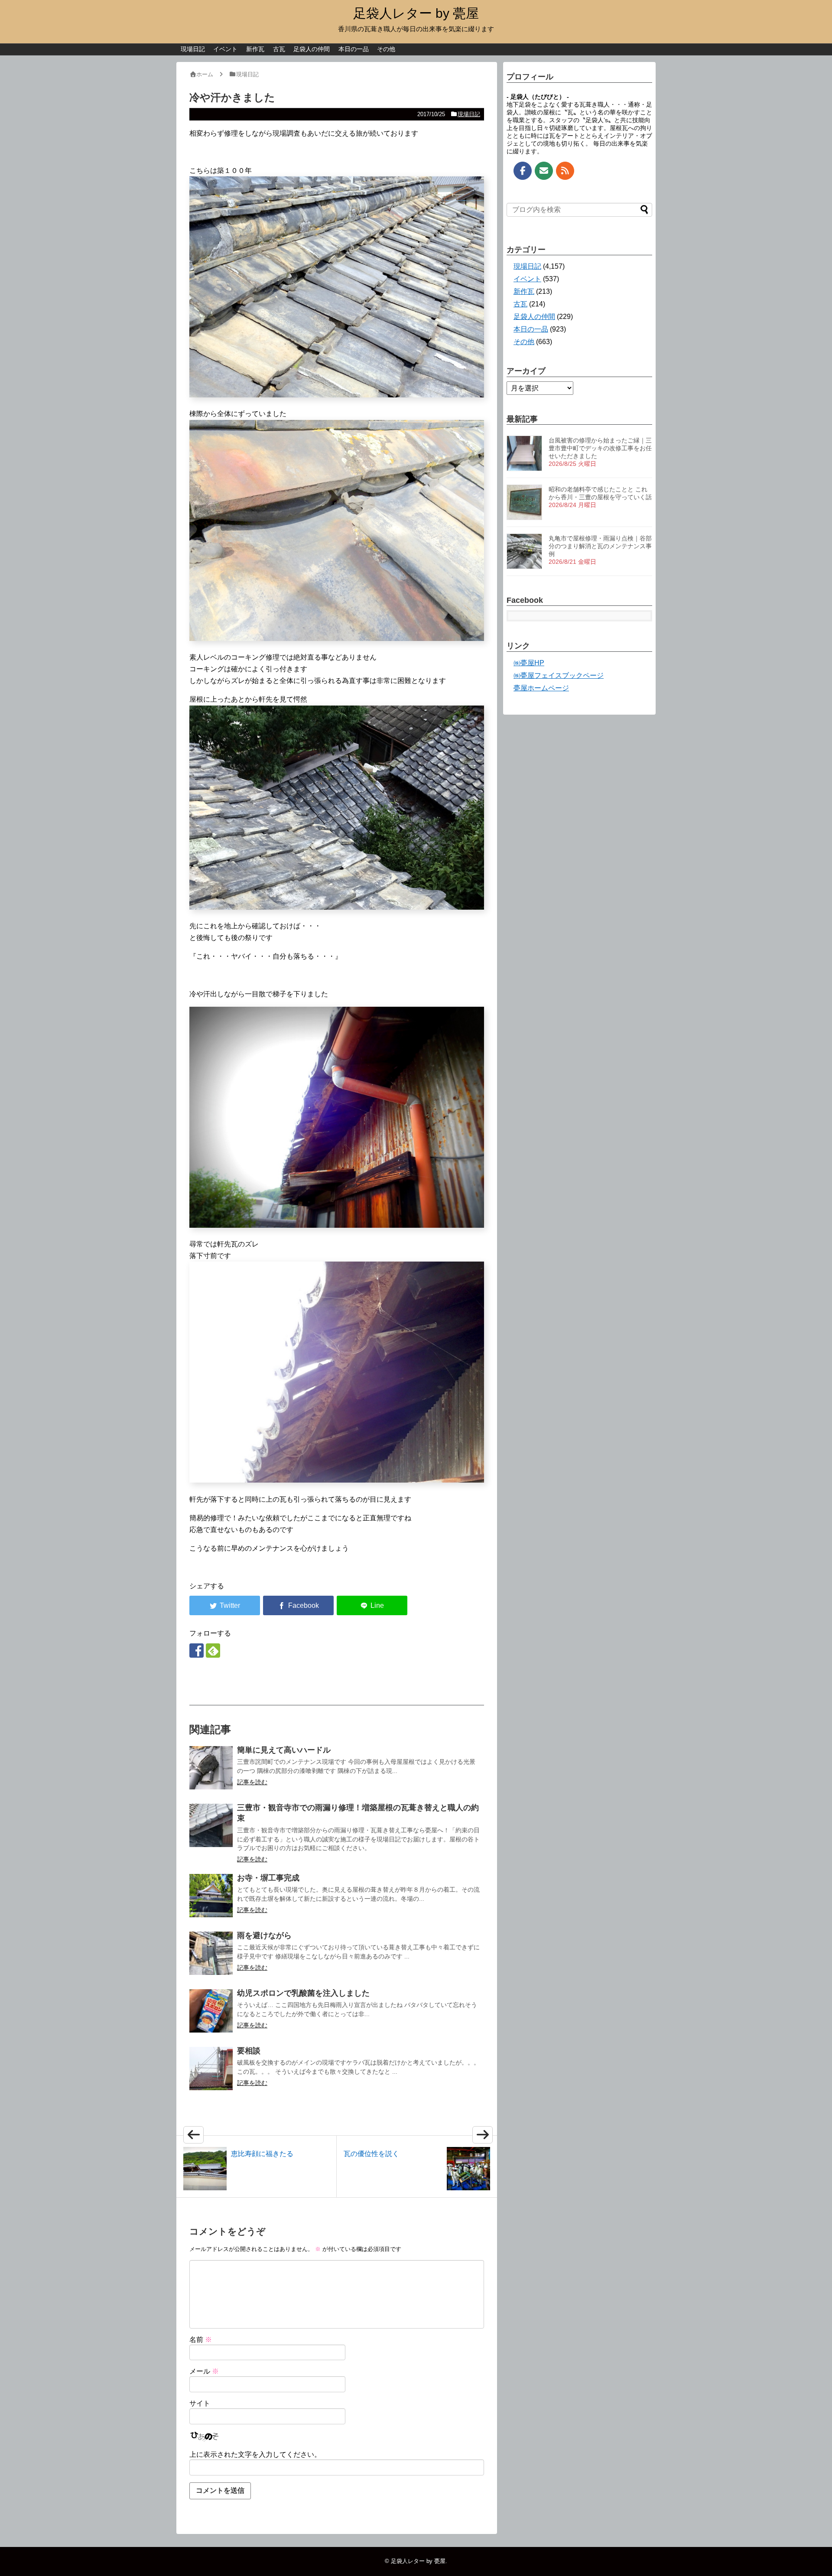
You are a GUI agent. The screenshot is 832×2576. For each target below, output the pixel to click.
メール (204, 2371)
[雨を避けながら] (211, 1953)
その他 (386, 49)
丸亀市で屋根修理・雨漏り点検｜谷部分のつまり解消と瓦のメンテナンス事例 (600, 546)
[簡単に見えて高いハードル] (211, 1768)
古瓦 (279, 49)
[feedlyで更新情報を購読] (213, 1651)
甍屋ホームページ (541, 688)
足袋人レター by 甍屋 (416, 13)
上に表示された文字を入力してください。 (255, 2454)
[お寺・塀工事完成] (211, 1896)
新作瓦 (255, 49)
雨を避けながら (264, 1935)
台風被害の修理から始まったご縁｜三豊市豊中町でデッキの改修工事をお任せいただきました (600, 448)
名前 (201, 2340)
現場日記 (193, 49)
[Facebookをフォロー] (197, 1651)
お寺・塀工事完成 (268, 1878)
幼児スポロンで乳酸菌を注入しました (303, 1993)
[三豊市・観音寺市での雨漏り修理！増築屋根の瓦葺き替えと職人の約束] (211, 1825)
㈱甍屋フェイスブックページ (559, 675)
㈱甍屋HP (529, 663)
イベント (225, 49)
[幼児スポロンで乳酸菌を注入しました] (211, 2011)
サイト (200, 2403)
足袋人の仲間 (312, 49)
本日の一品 (354, 49)
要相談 (249, 2051)
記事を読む (252, 1782)
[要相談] (211, 2069)
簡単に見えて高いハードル (284, 1750)
